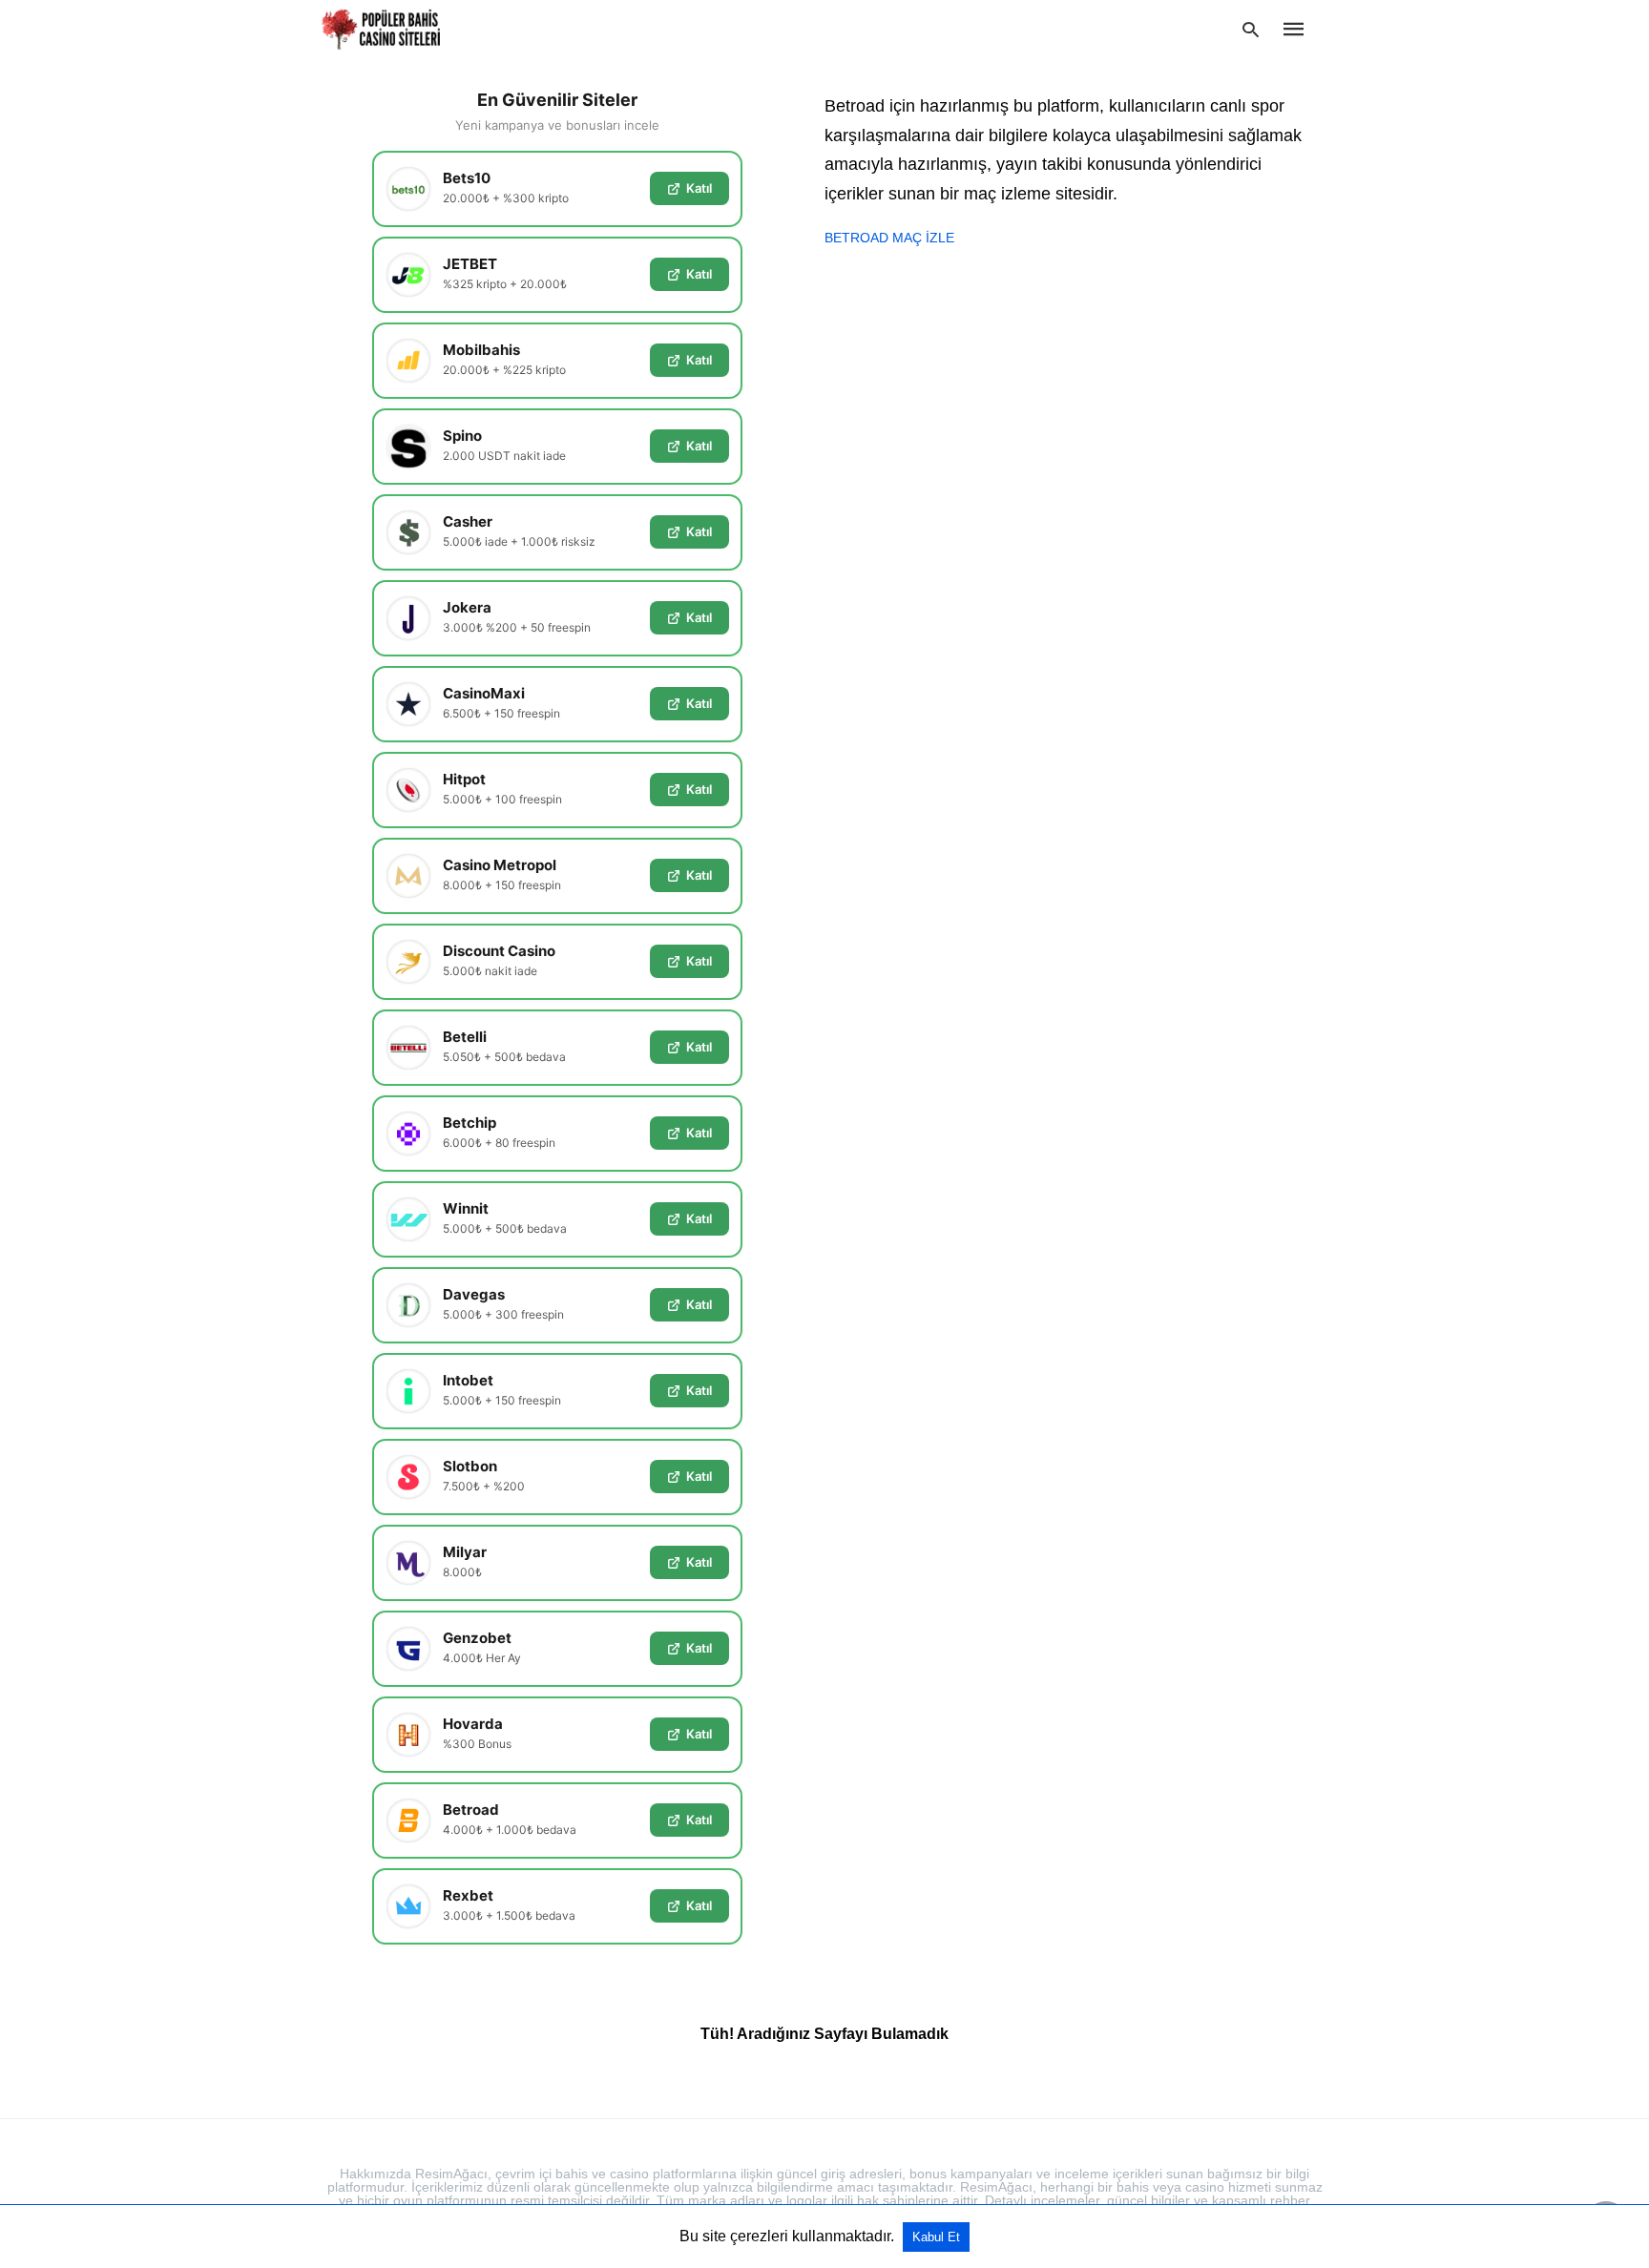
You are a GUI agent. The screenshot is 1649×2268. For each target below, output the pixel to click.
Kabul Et (936, 2237)
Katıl (699, 188)
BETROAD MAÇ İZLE (889, 238)
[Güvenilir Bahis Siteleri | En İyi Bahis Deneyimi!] (383, 29)
